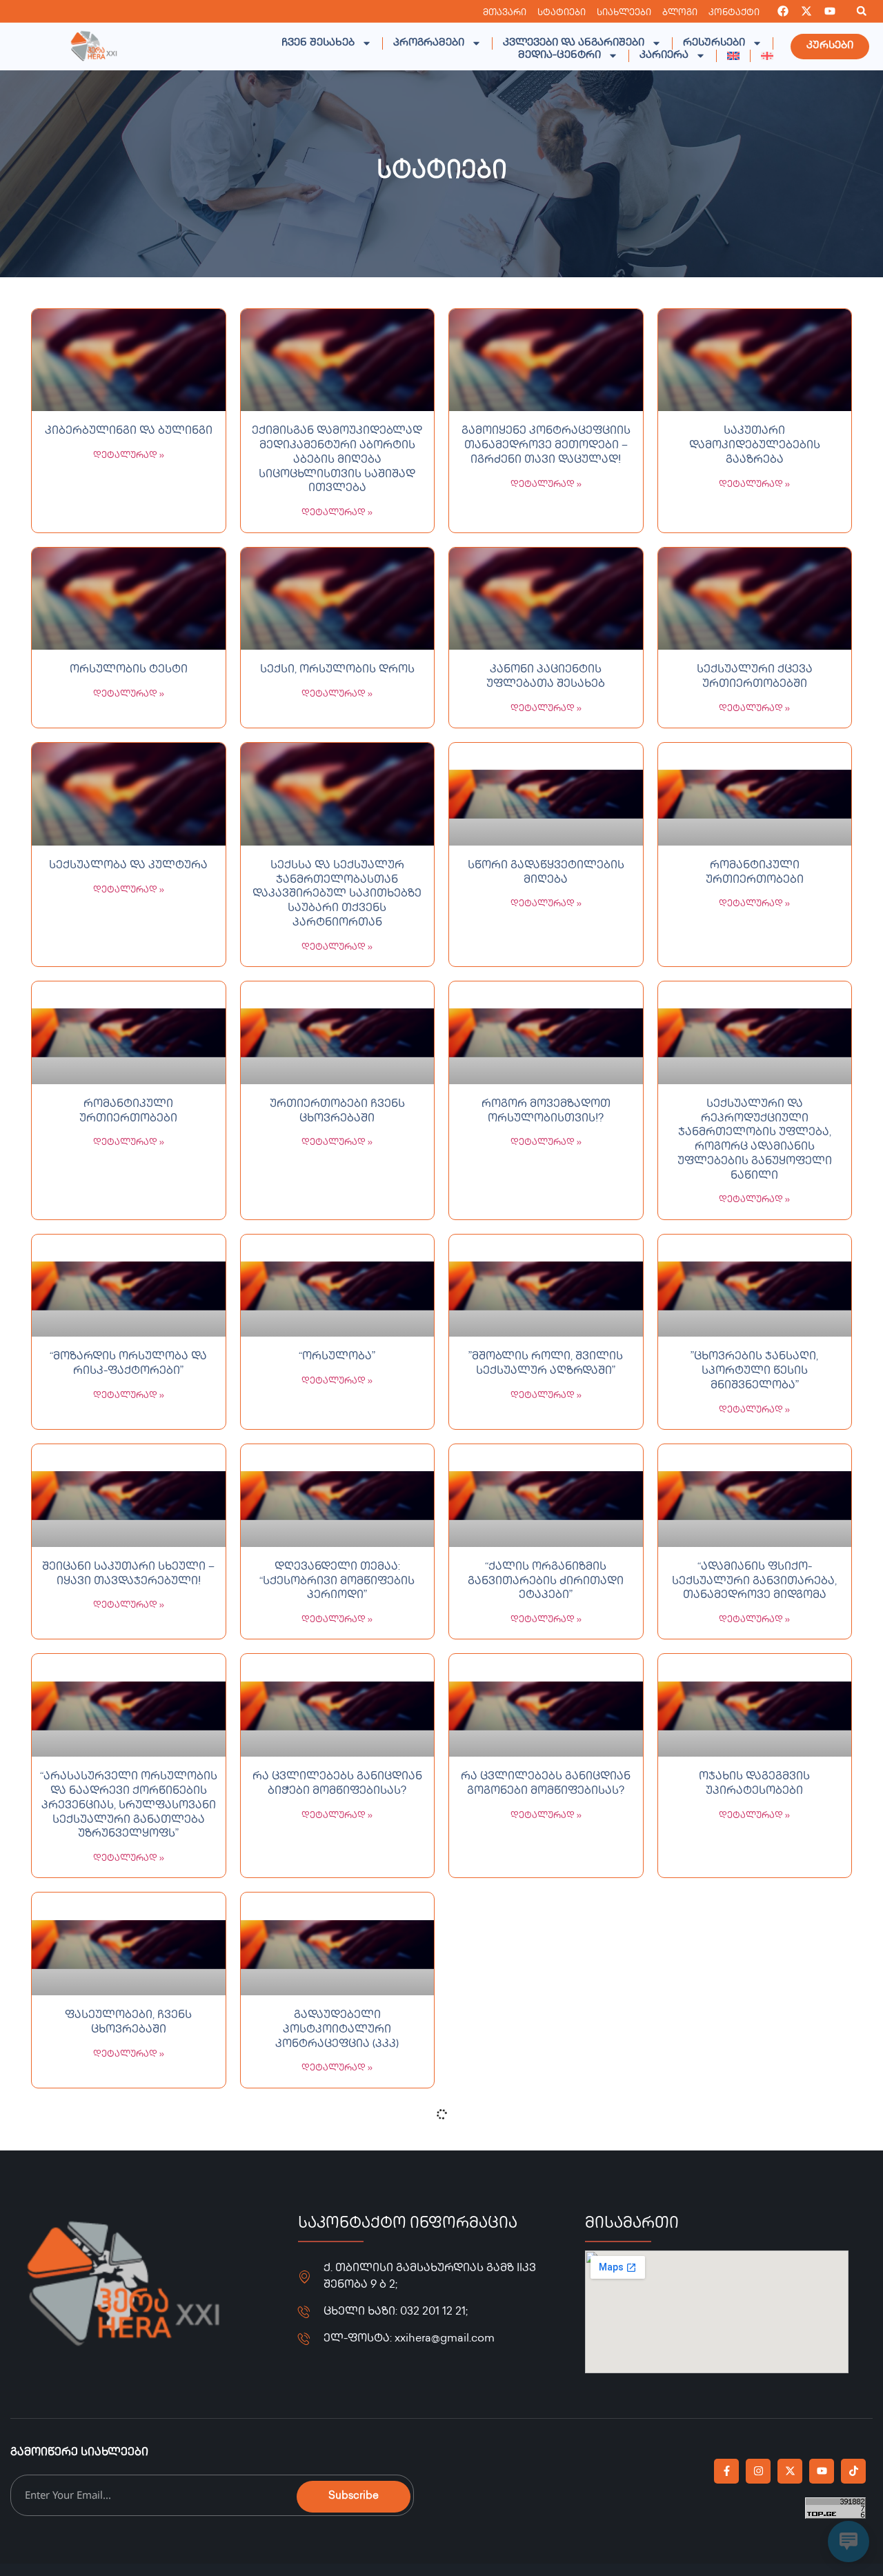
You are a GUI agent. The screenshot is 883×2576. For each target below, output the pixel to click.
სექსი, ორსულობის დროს (337, 670)
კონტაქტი (734, 13)
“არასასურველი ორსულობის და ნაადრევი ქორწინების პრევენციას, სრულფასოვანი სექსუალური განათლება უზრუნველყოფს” (129, 1806)
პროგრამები (429, 43)
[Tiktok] (853, 2471)
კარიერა (664, 56)
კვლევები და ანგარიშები (574, 43)
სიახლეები (624, 13)
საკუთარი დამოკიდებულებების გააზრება (755, 446)
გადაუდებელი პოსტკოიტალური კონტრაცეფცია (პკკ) (337, 2030)
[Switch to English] (733, 56)
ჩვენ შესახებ (318, 43)
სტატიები (562, 13)
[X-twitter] (806, 11)
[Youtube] (830, 11)
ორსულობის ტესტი (129, 670)
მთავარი (505, 13)
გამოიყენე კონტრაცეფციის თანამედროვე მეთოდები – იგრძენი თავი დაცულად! (546, 446)
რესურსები (714, 43)
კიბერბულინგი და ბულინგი (129, 431)
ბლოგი (680, 13)
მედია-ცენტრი (559, 56)
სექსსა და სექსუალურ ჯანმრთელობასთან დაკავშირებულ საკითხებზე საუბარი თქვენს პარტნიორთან (337, 895)
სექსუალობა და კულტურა (128, 866)
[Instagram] (758, 2471)
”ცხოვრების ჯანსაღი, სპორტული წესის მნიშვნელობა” (754, 1371)
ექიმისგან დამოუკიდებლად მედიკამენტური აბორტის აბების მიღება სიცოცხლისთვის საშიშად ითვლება (337, 460)
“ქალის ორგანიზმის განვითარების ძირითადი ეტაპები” (546, 1582)
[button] (862, 11)
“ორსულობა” (337, 1357)
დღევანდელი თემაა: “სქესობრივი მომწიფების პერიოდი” (337, 1582)
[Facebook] (783, 11)
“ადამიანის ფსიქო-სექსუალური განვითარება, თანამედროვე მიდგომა (754, 1582)
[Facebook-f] (726, 2471)
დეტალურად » (129, 456)
